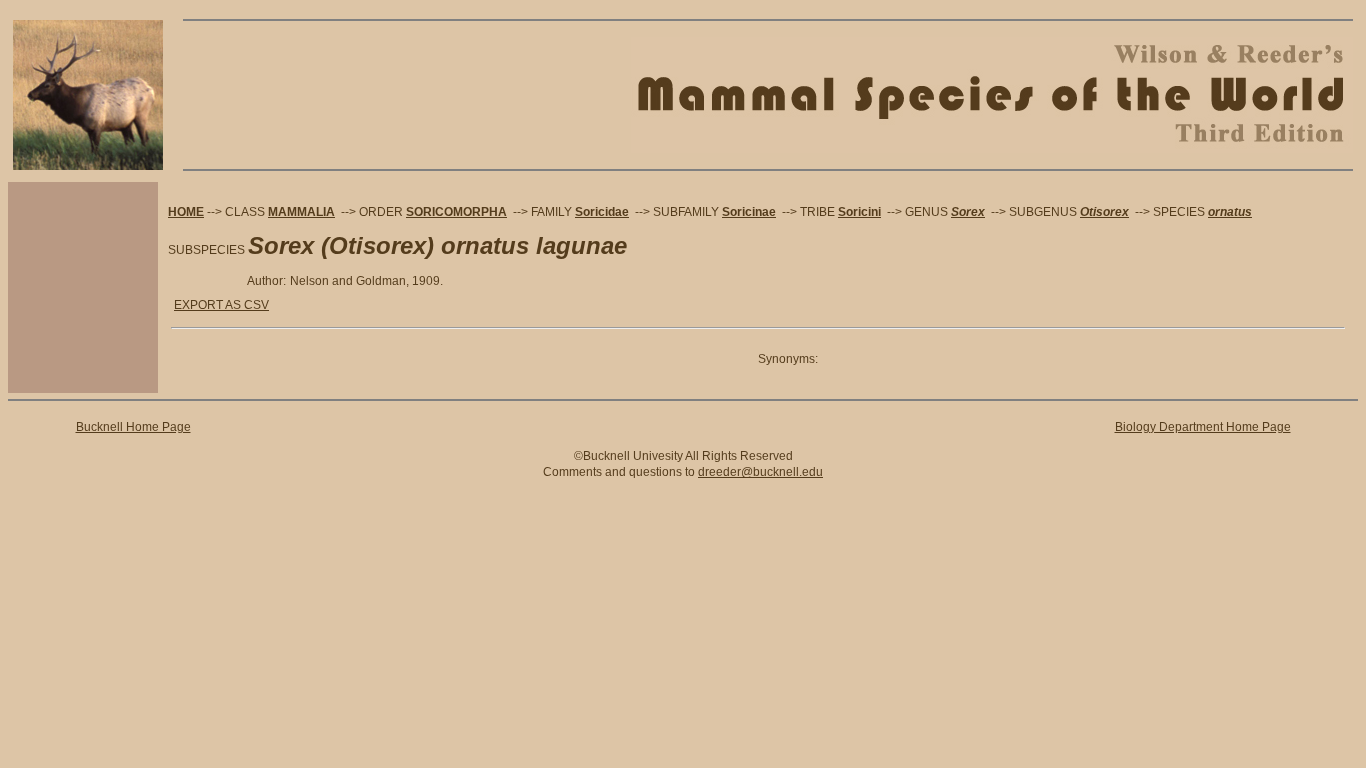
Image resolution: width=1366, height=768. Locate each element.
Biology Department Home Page (1203, 427)
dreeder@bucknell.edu (760, 472)
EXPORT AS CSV (221, 305)
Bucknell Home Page (133, 427)
